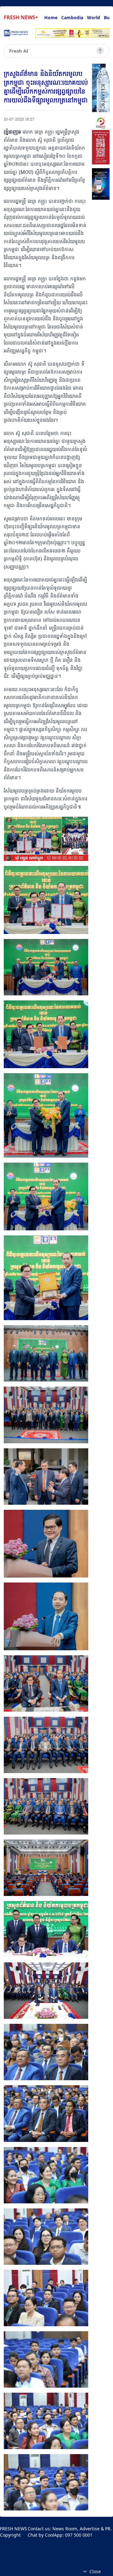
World (94, 17)
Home (51, 17)
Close (95, 2571)
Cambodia (72, 17)
